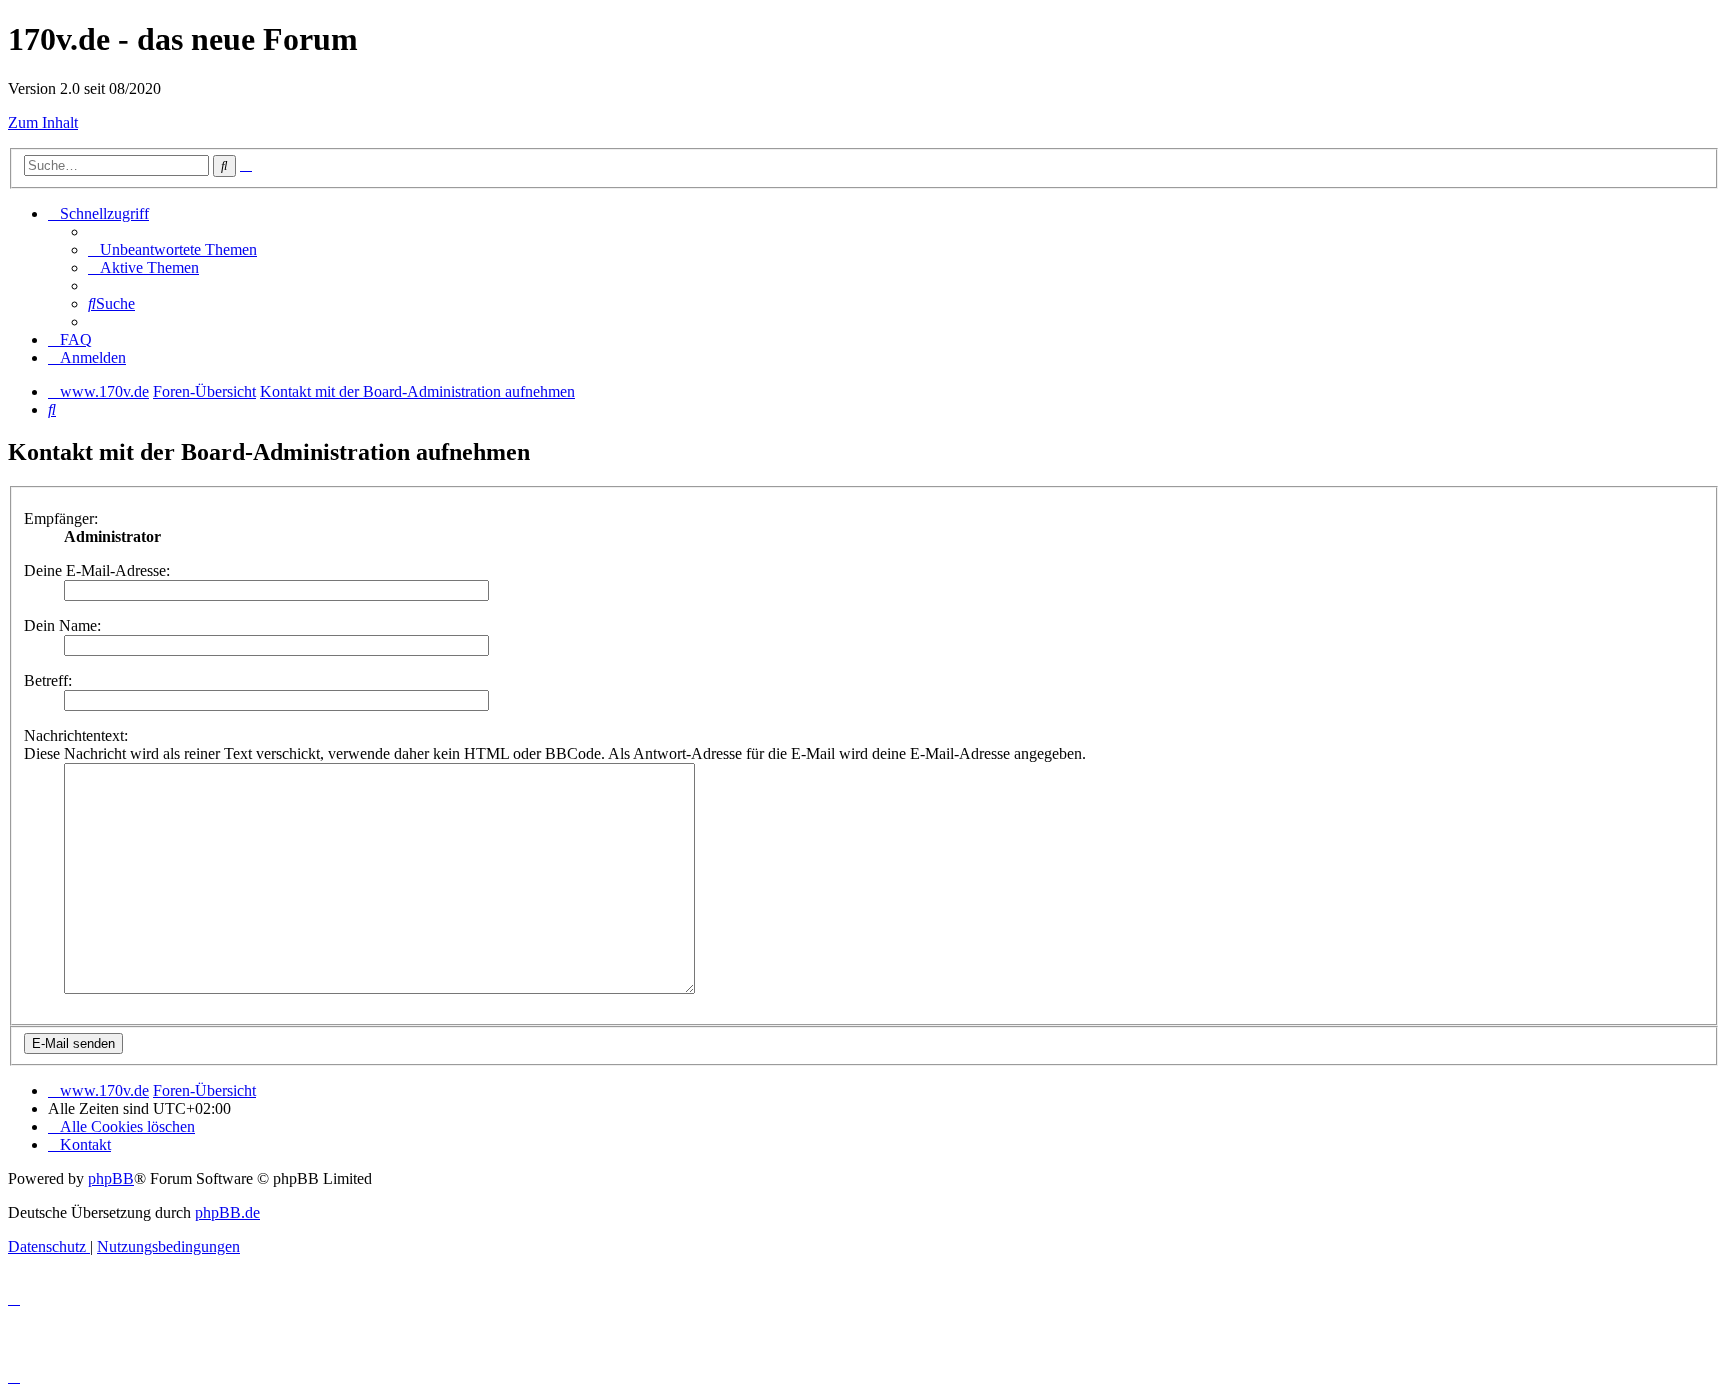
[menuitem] (172, 249)
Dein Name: (62, 625)
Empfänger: (61, 518)
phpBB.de (227, 1212)
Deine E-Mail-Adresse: (97, 570)
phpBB (111, 1178)
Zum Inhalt (43, 122)
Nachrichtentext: (76, 735)
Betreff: (48, 680)
